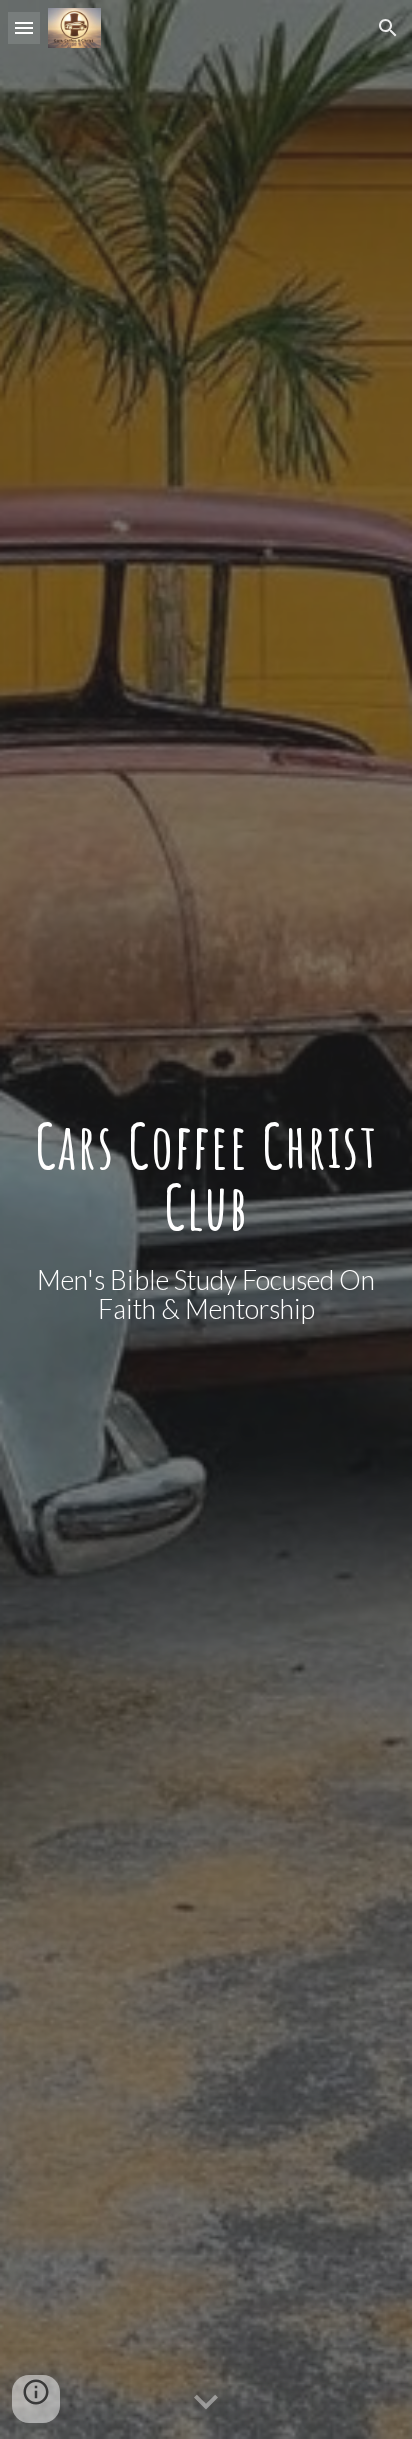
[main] (206, 1176)
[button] (24, 27)
